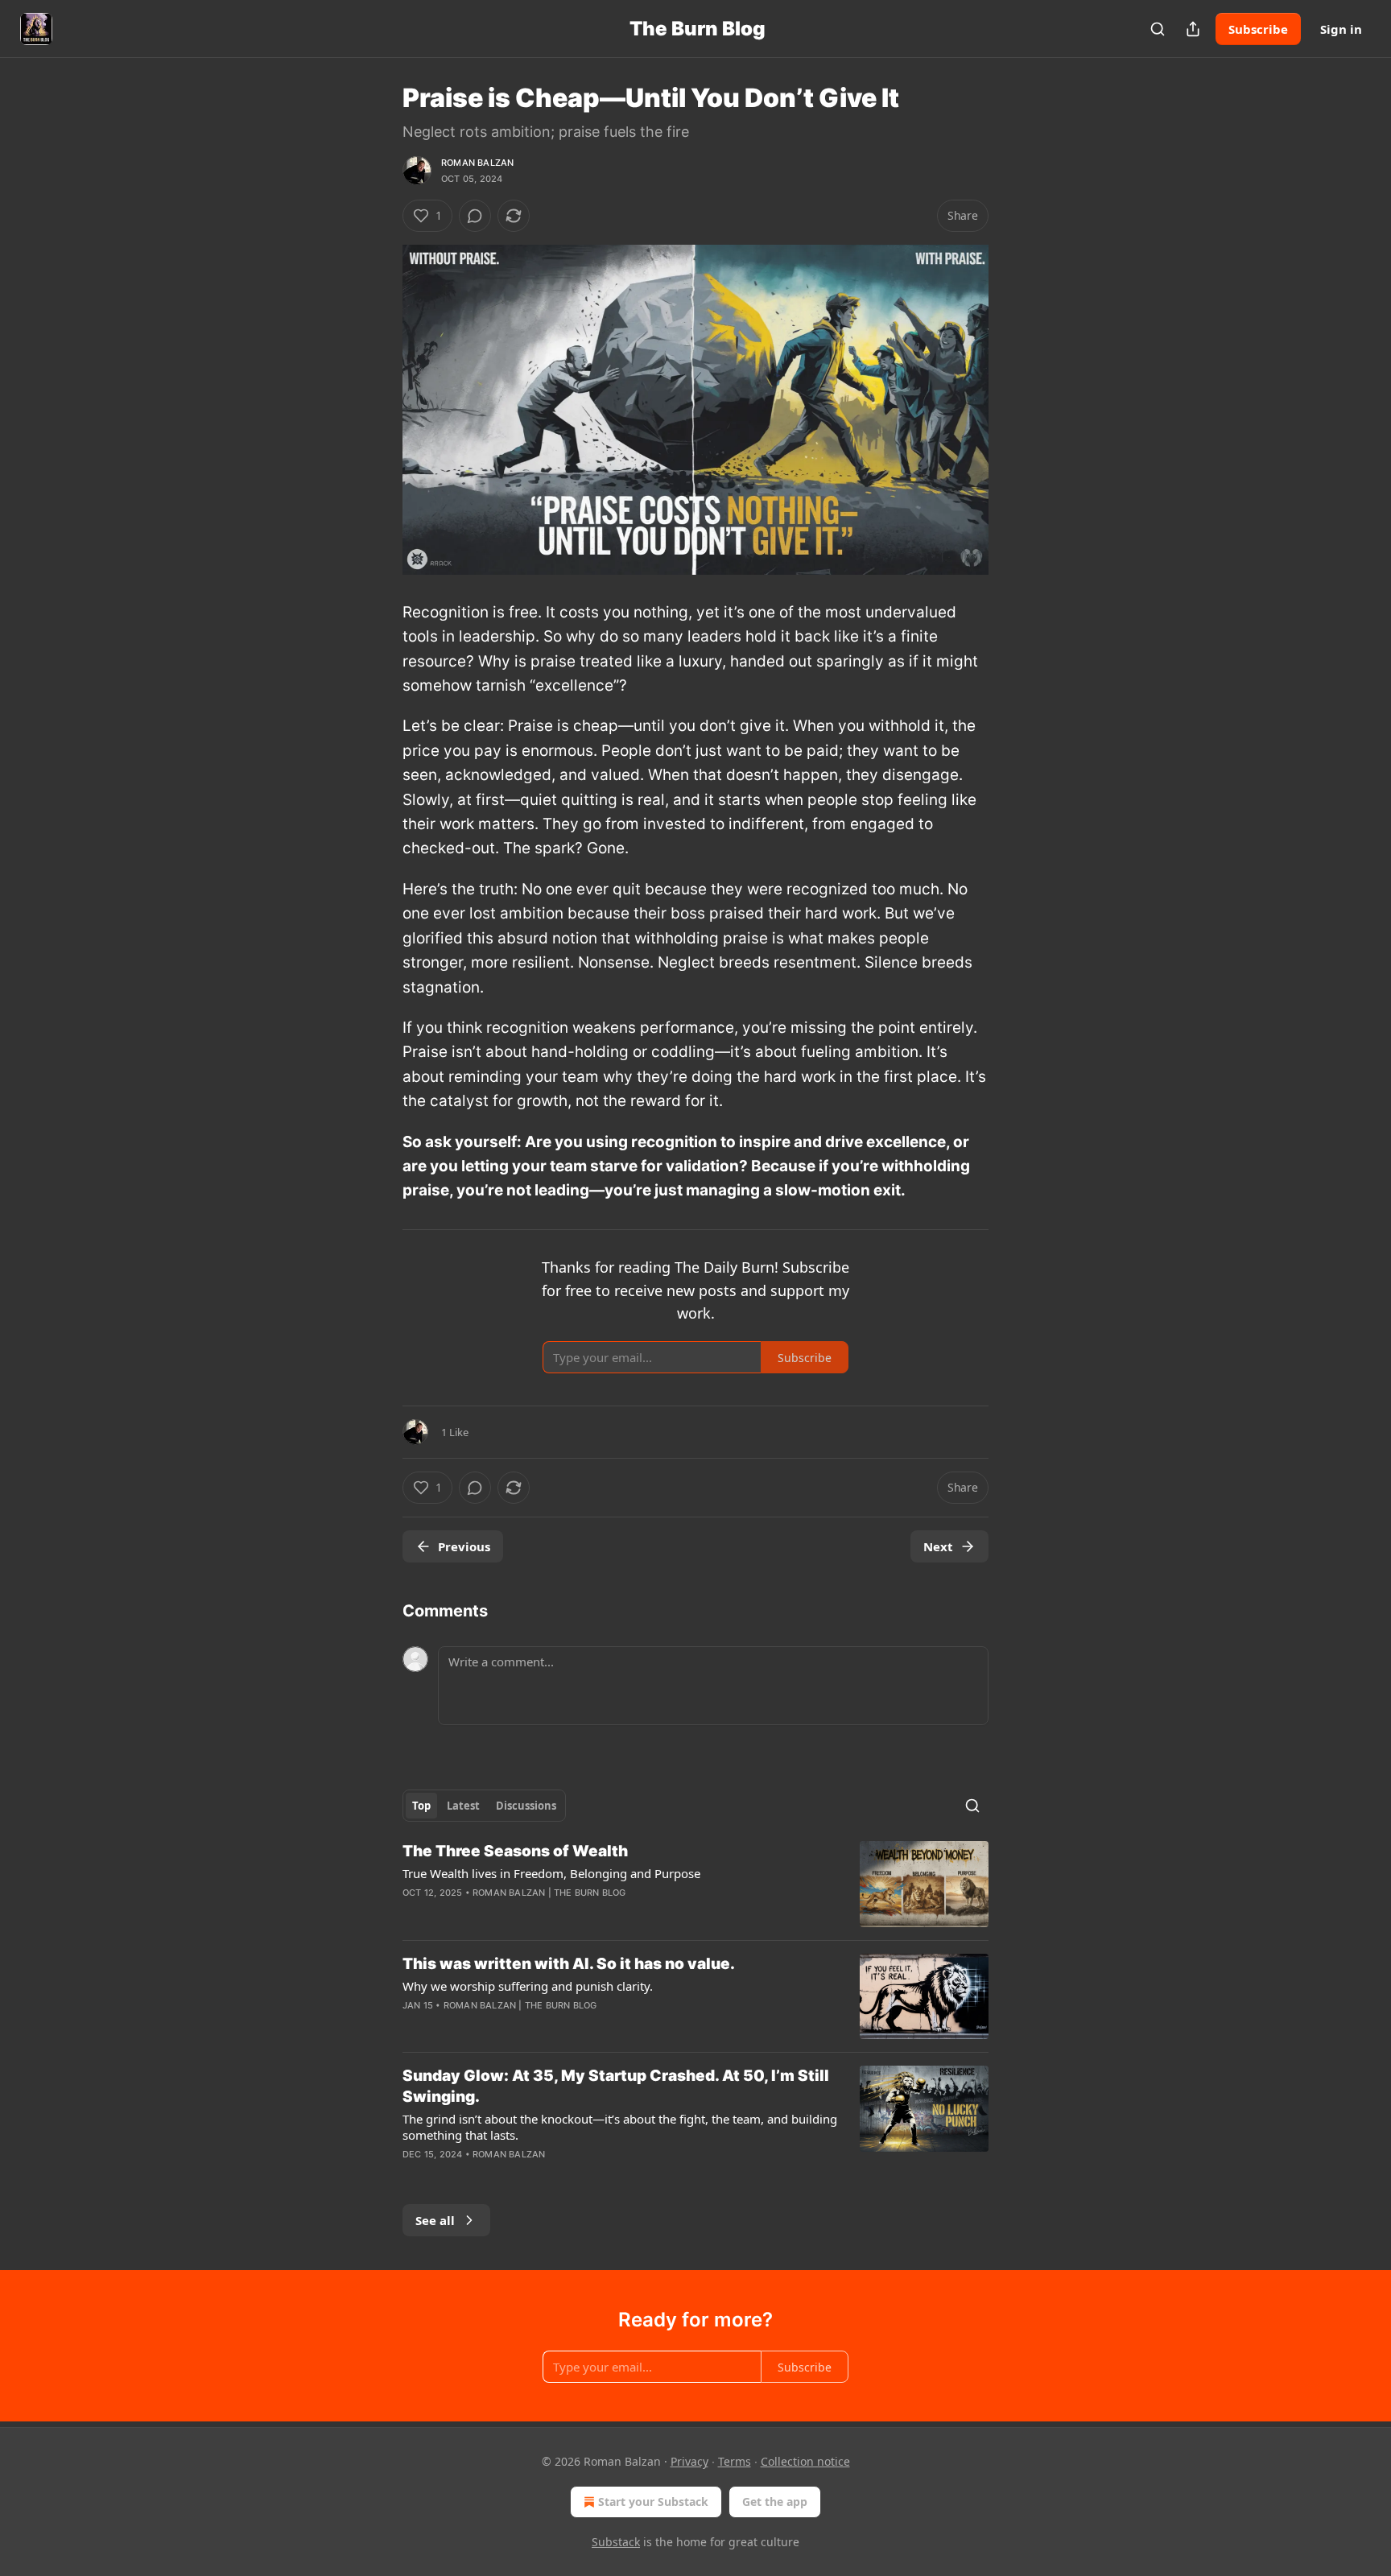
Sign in (1341, 29)
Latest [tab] (463, 1806)
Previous (464, 1546)
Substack (616, 2542)
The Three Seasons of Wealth (515, 1851)
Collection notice (805, 2461)
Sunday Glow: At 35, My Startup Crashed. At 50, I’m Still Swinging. (616, 2086)
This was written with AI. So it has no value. (569, 1964)
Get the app (775, 2502)
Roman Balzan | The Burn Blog (549, 1893)
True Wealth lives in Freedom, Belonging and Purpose (551, 1873)
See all (435, 2220)
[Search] (1158, 29)
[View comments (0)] (475, 216)
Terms (735, 2461)
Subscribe (1258, 29)
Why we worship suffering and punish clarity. (528, 1986)
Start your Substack (653, 2502)
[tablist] (484, 1806)
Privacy (689, 2461)
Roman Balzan (477, 163)
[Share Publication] (1193, 29)
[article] (695, 1884)
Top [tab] (421, 1806)
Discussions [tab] (526, 1806)
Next (938, 1546)
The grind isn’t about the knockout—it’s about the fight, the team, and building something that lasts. (620, 2127)
